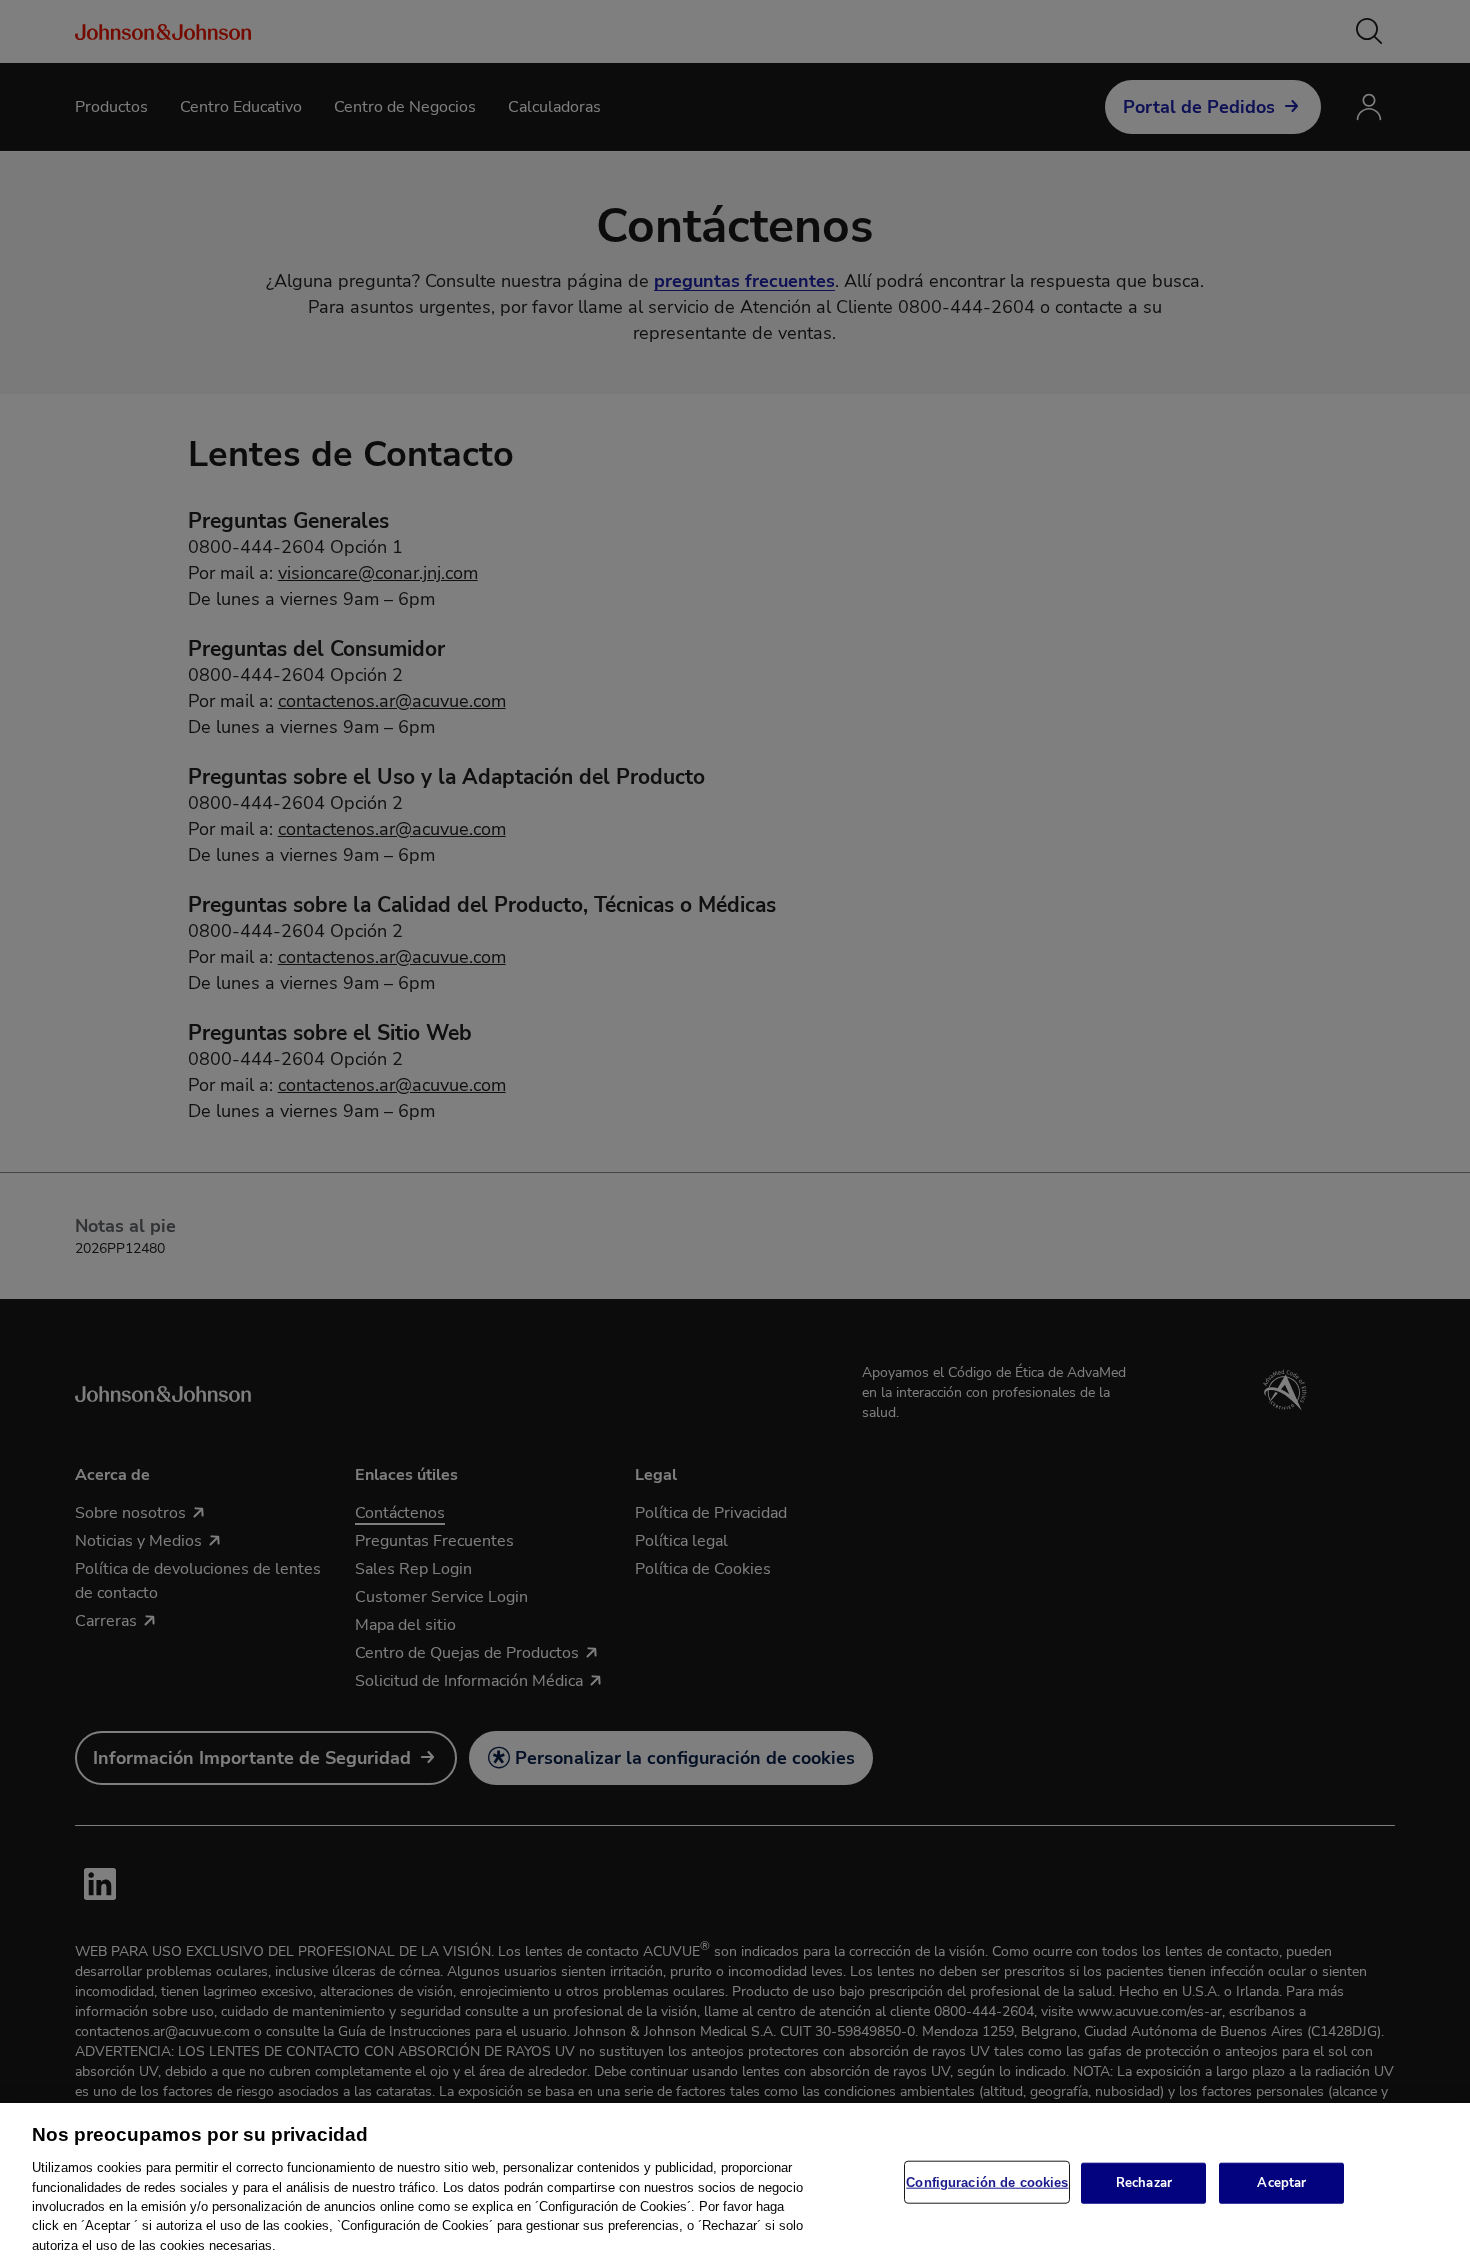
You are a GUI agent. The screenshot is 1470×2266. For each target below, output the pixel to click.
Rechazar (1144, 2182)
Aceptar (1281, 2182)
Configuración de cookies (987, 2181)
